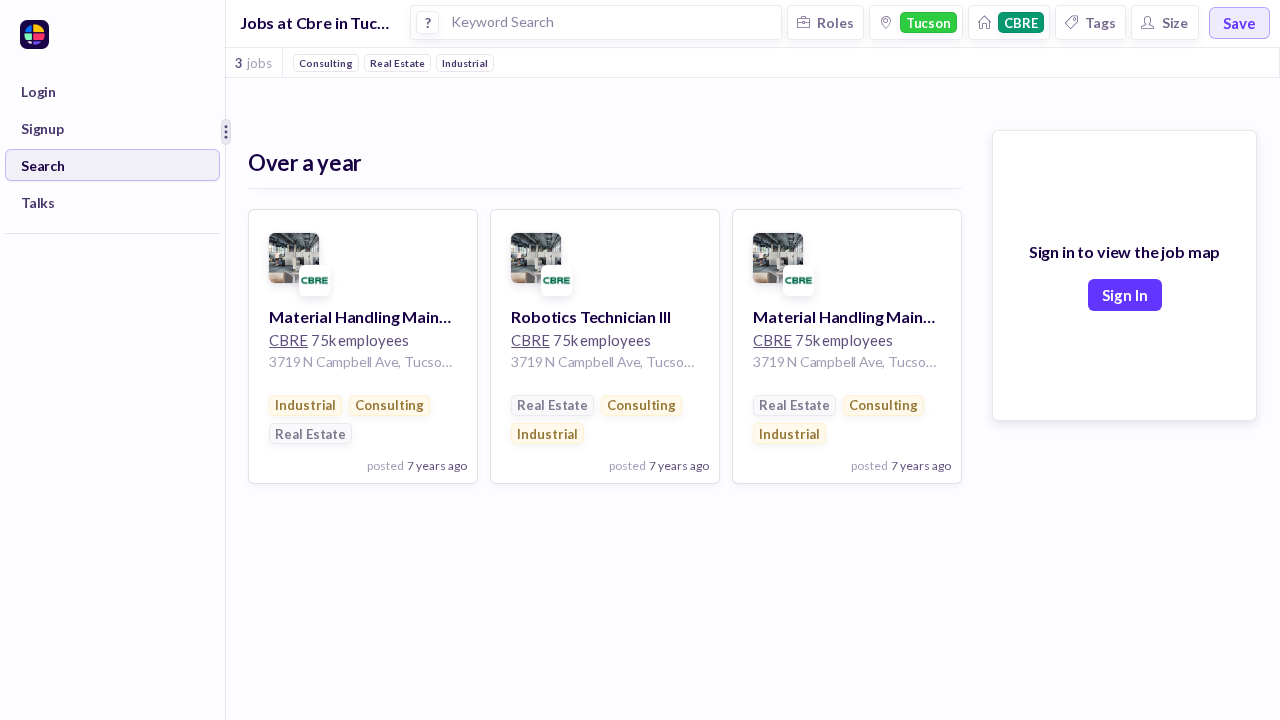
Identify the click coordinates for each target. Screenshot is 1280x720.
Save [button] (1239, 23)
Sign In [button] (1125, 295)
